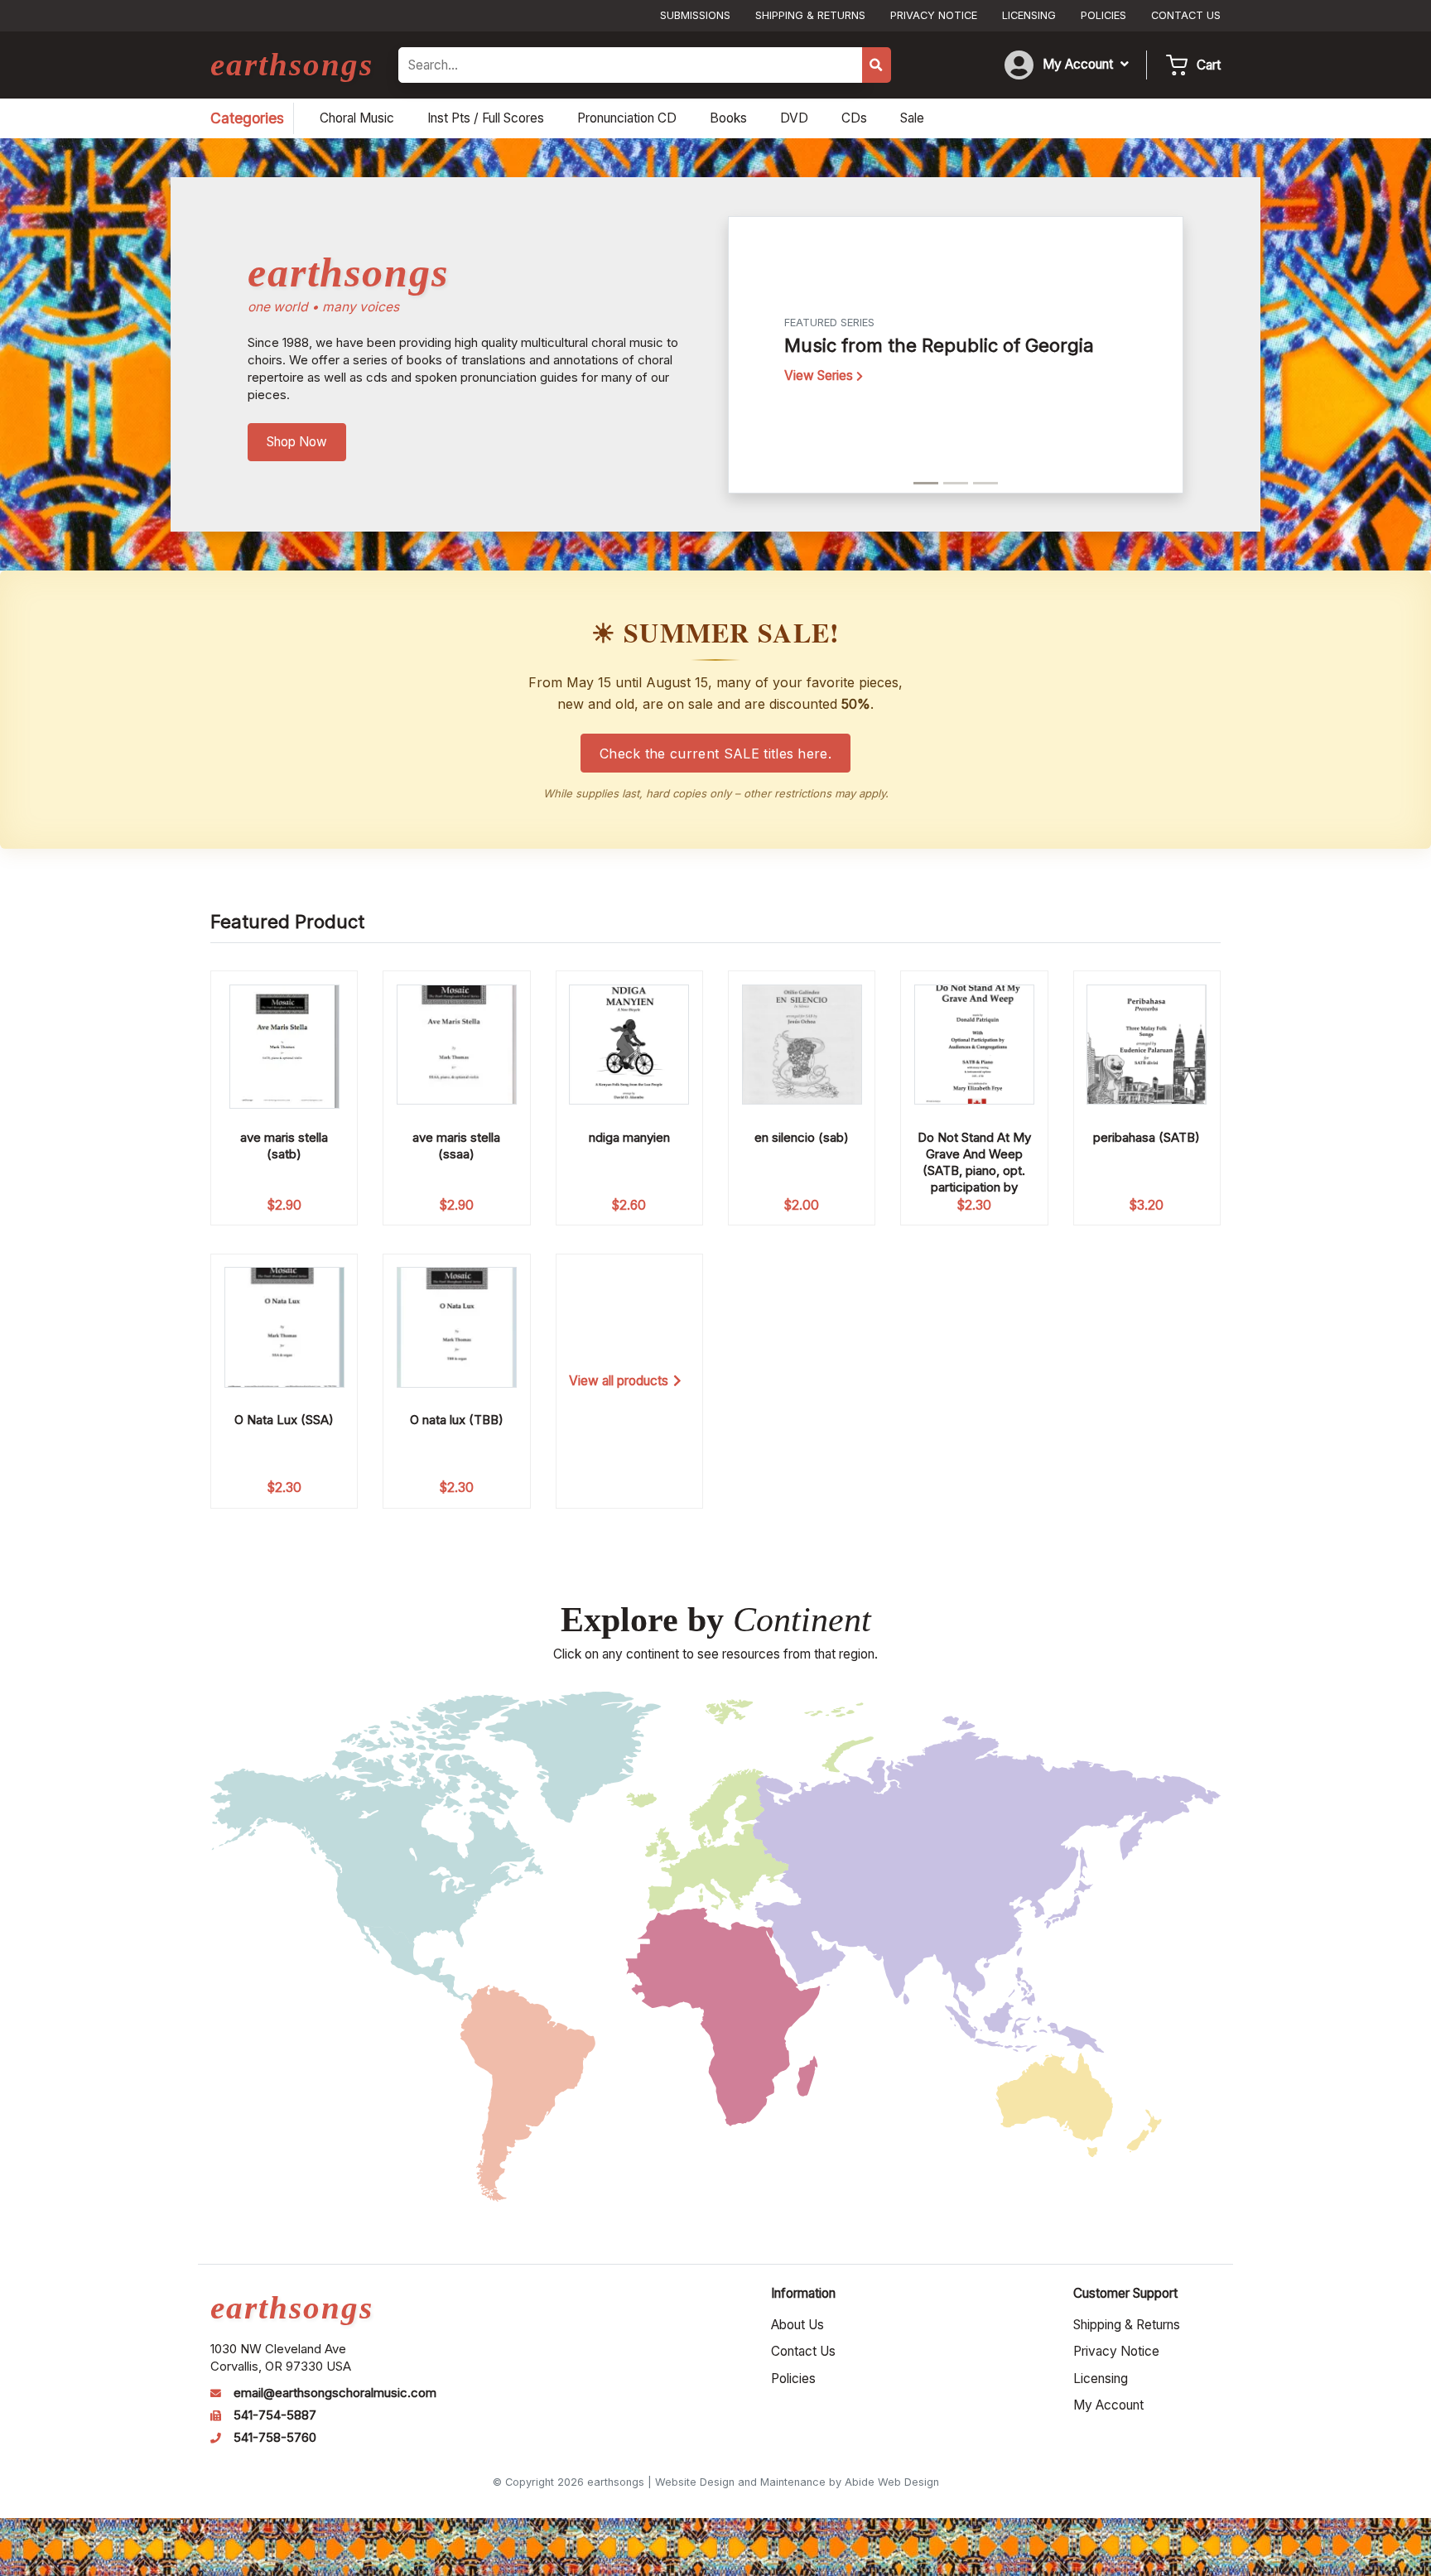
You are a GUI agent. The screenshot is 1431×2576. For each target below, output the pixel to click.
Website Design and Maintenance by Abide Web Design (797, 2482)
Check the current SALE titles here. (715, 754)
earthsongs (292, 64)
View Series (820, 376)
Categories (247, 118)
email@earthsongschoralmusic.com (335, 2393)
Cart (1209, 65)
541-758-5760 (275, 2438)
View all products (619, 1381)
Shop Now (297, 442)
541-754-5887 (275, 2415)
